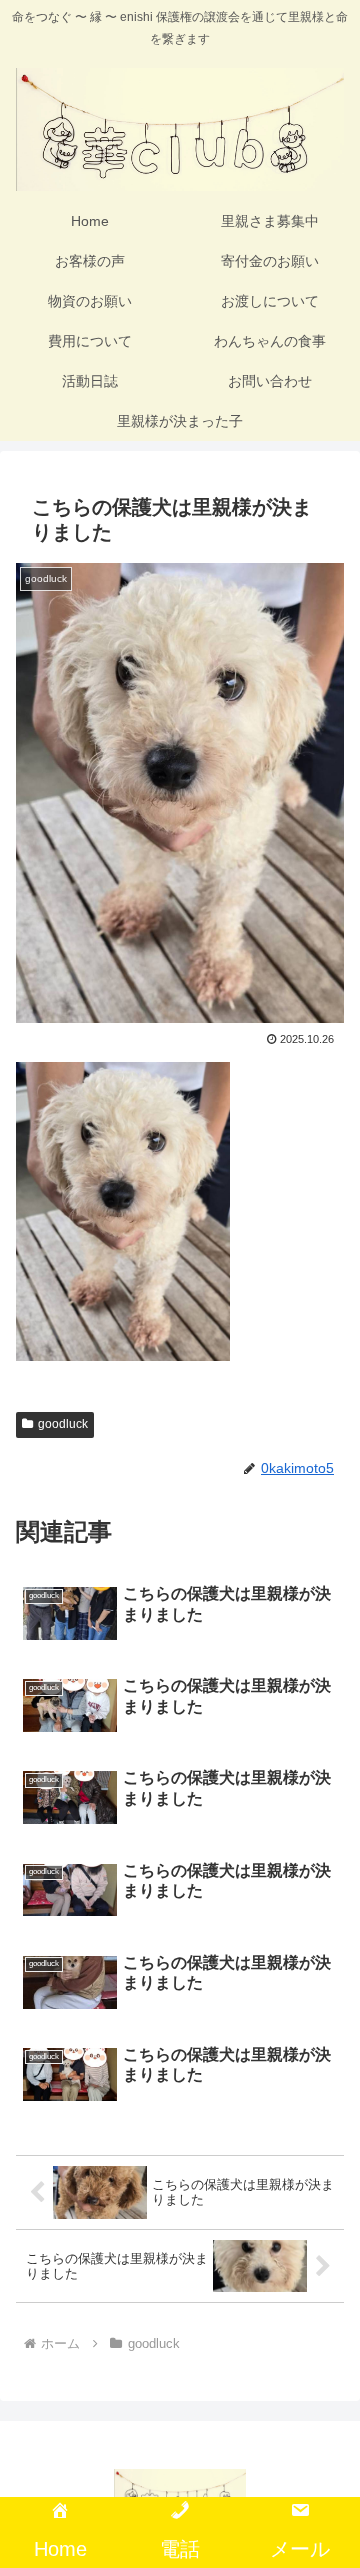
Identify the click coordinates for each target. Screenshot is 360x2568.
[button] (321, 2413)
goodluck (63, 1424)
